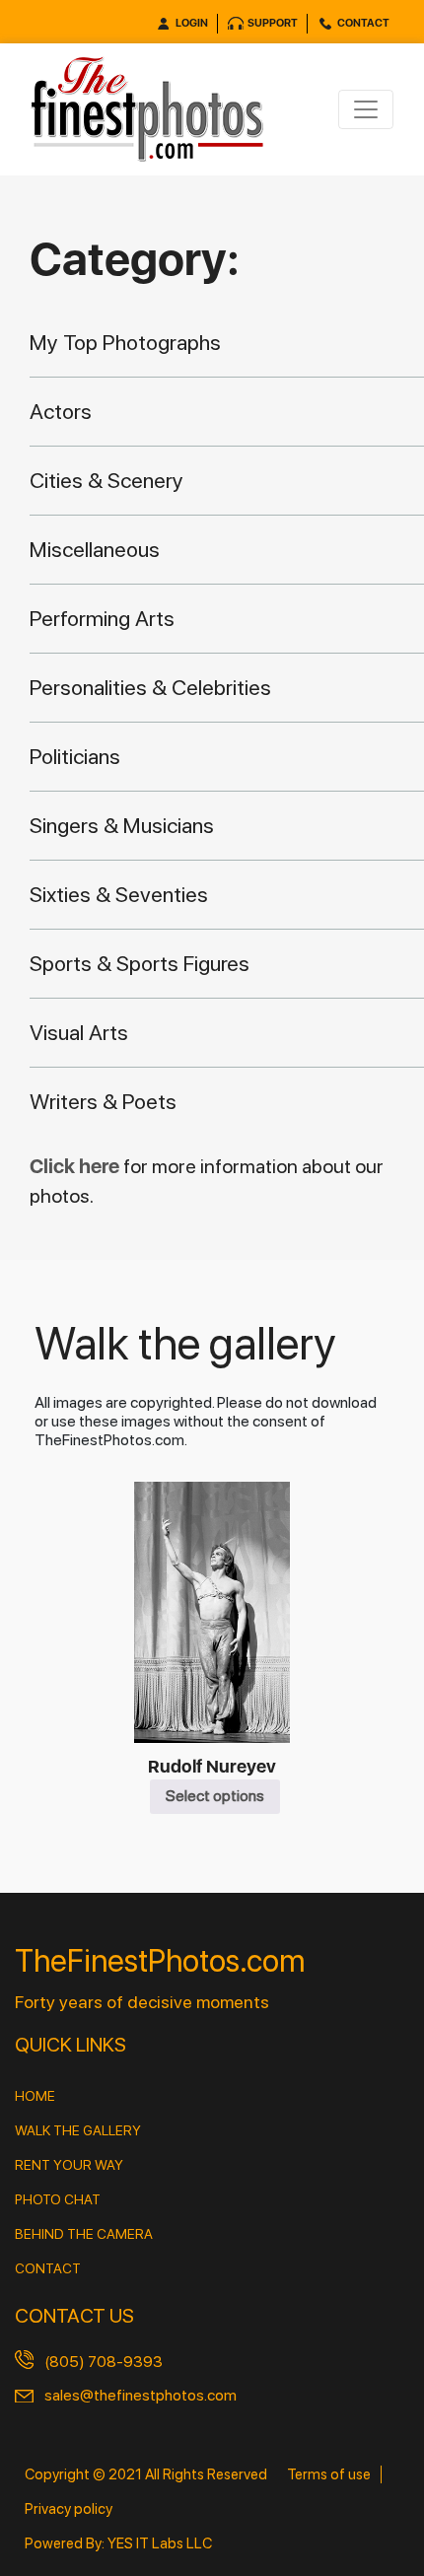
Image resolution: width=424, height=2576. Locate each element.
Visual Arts (79, 1032)
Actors (61, 411)
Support (273, 23)
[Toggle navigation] (366, 109)
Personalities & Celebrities (150, 687)
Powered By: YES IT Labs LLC (118, 2543)
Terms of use (329, 2474)
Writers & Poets (103, 1101)
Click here (76, 1166)
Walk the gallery (78, 2130)
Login (192, 23)
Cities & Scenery (106, 480)
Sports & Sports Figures (140, 963)
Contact (363, 23)
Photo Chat (58, 2199)
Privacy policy (69, 2509)
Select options (215, 1796)
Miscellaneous (95, 549)
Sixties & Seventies (119, 894)
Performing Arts (102, 618)
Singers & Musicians (122, 825)
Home (35, 2096)
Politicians (75, 756)
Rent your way (69, 2165)
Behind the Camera (84, 2234)
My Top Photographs (125, 342)
